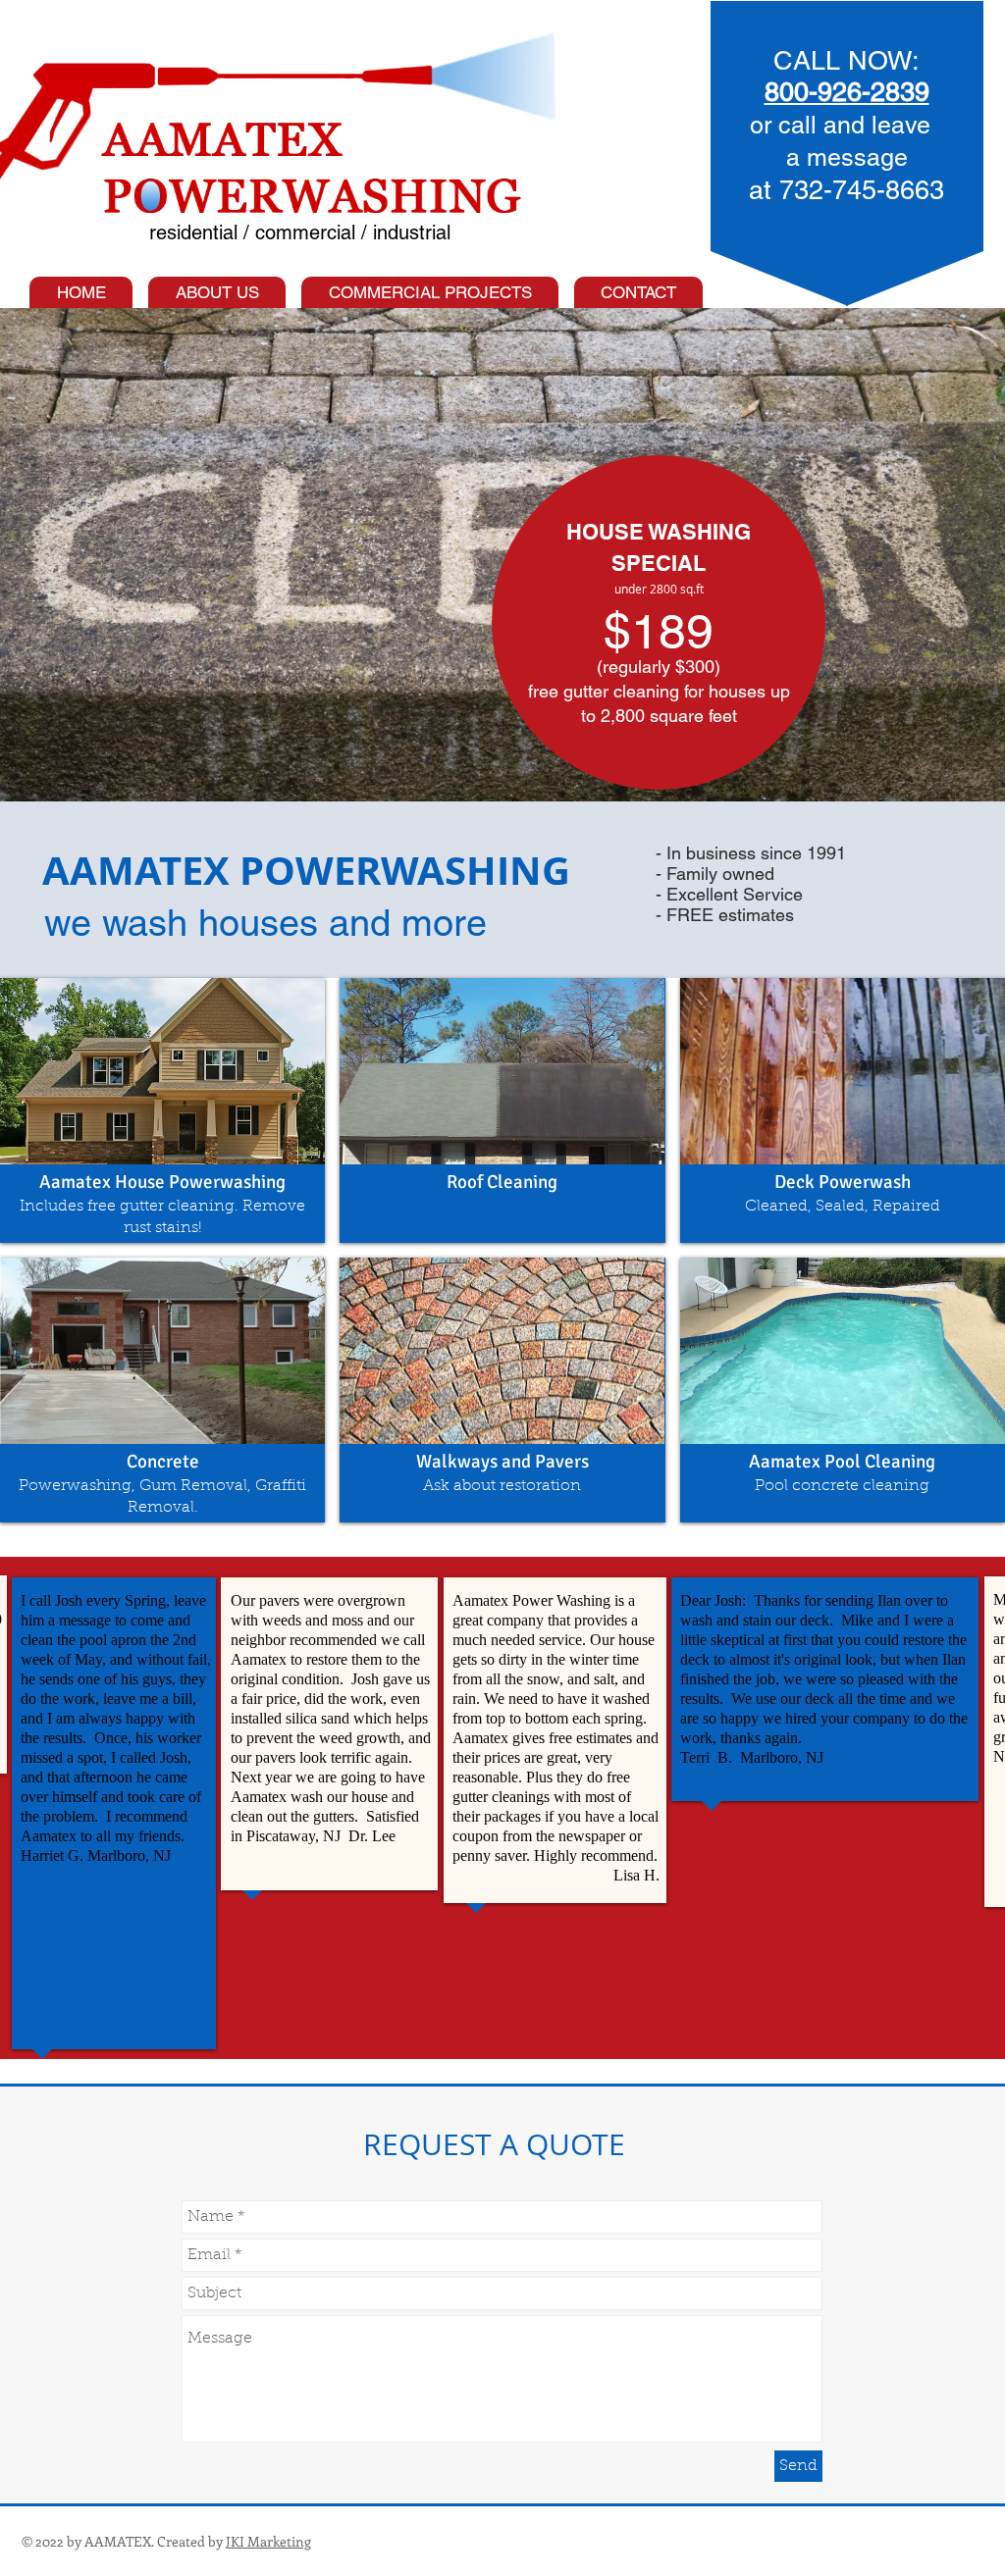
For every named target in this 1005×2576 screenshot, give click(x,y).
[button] (162, 1110)
